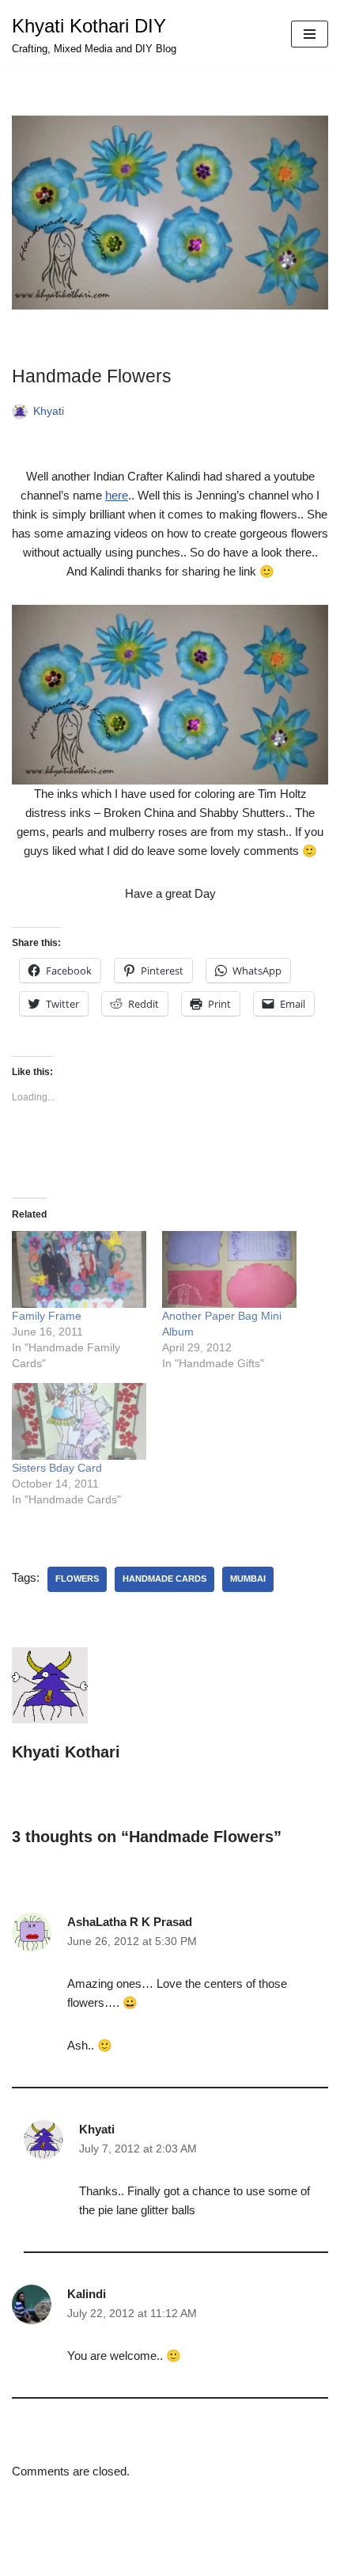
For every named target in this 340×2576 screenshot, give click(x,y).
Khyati (49, 411)
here (117, 495)
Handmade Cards (164, 1579)
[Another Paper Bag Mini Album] (229, 1269)
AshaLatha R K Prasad (130, 1922)
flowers (77, 1579)
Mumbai (248, 1579)
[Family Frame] (79, 1269)
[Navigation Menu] (310, 34)
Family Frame (47, 1316)
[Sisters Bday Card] (79, 1421)
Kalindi (87, 2294)
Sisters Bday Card (57, 1468)
